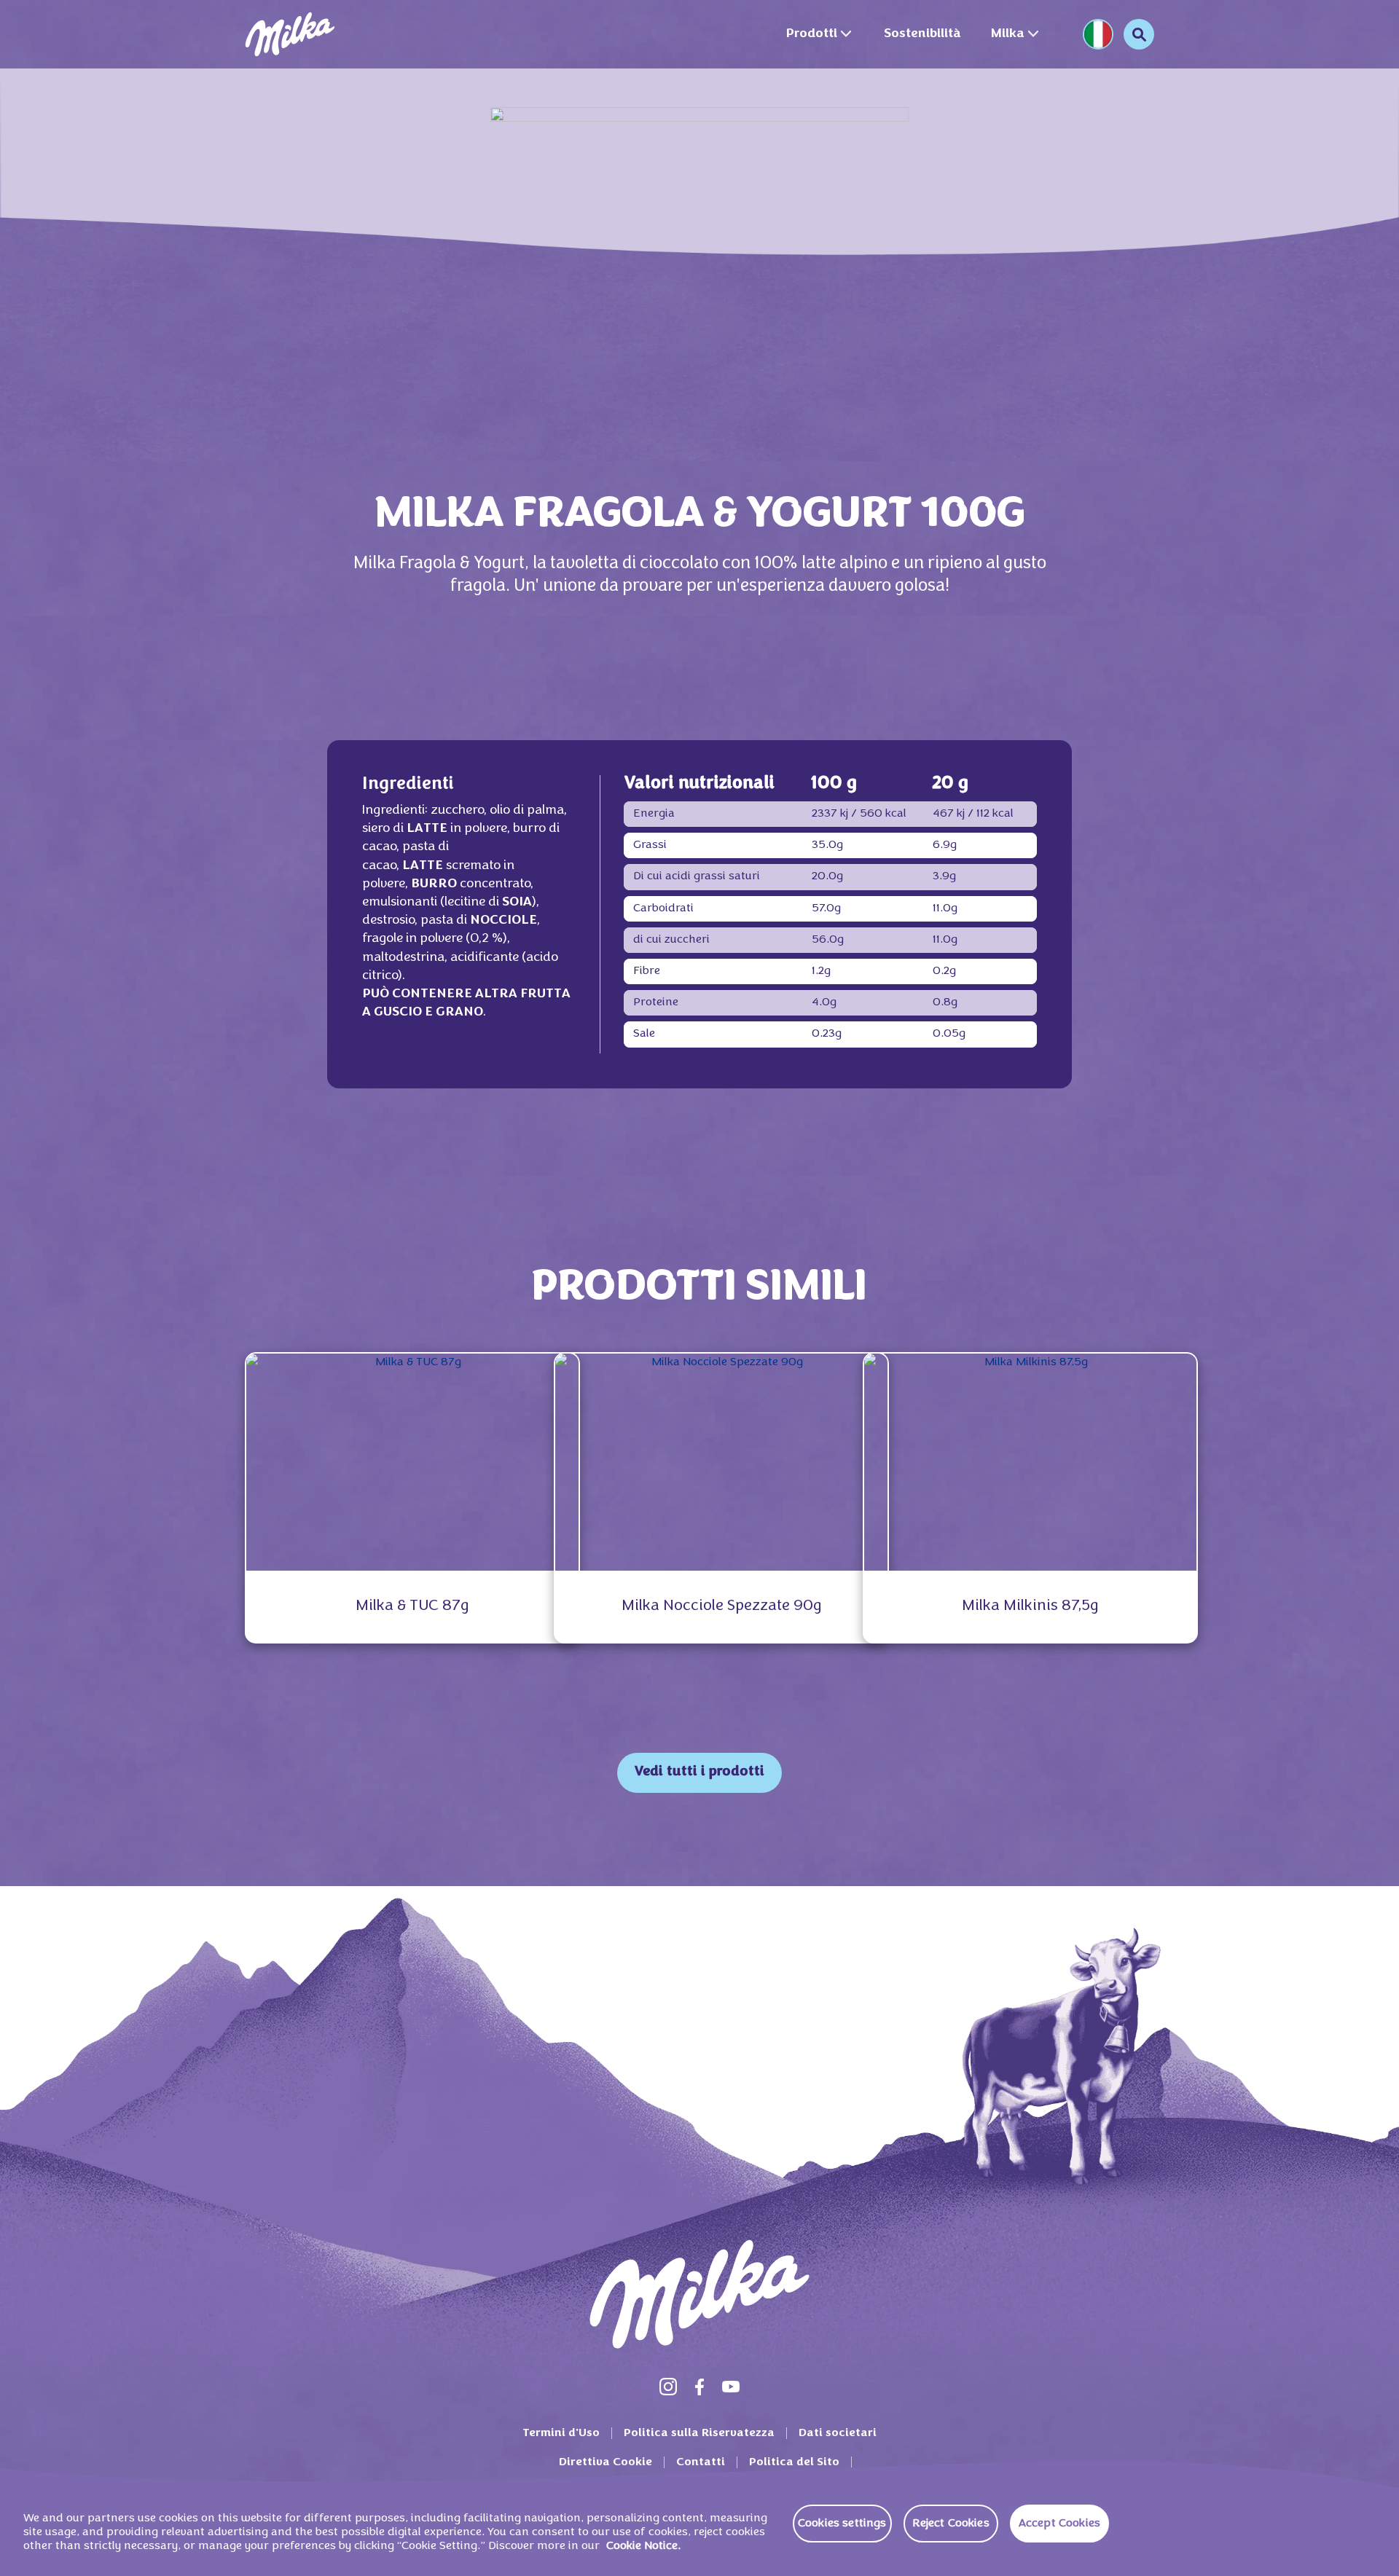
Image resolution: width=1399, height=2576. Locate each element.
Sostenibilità (922, 34)
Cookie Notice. (643, 2547)
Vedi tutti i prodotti (699, 1772)
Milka (1007, 34)
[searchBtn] (1139, 34)
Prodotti (811, 34)
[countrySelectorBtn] (1098, 34)
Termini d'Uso (561, 2433)
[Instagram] (668, 2387)
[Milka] (290, 34)
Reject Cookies (951, 2524)
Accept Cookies (1059, 2524)
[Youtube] (731, 2387)
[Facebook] (699, 2387)
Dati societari (838, 2433)
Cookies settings (842, 2524)
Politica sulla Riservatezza (699, 2433)
